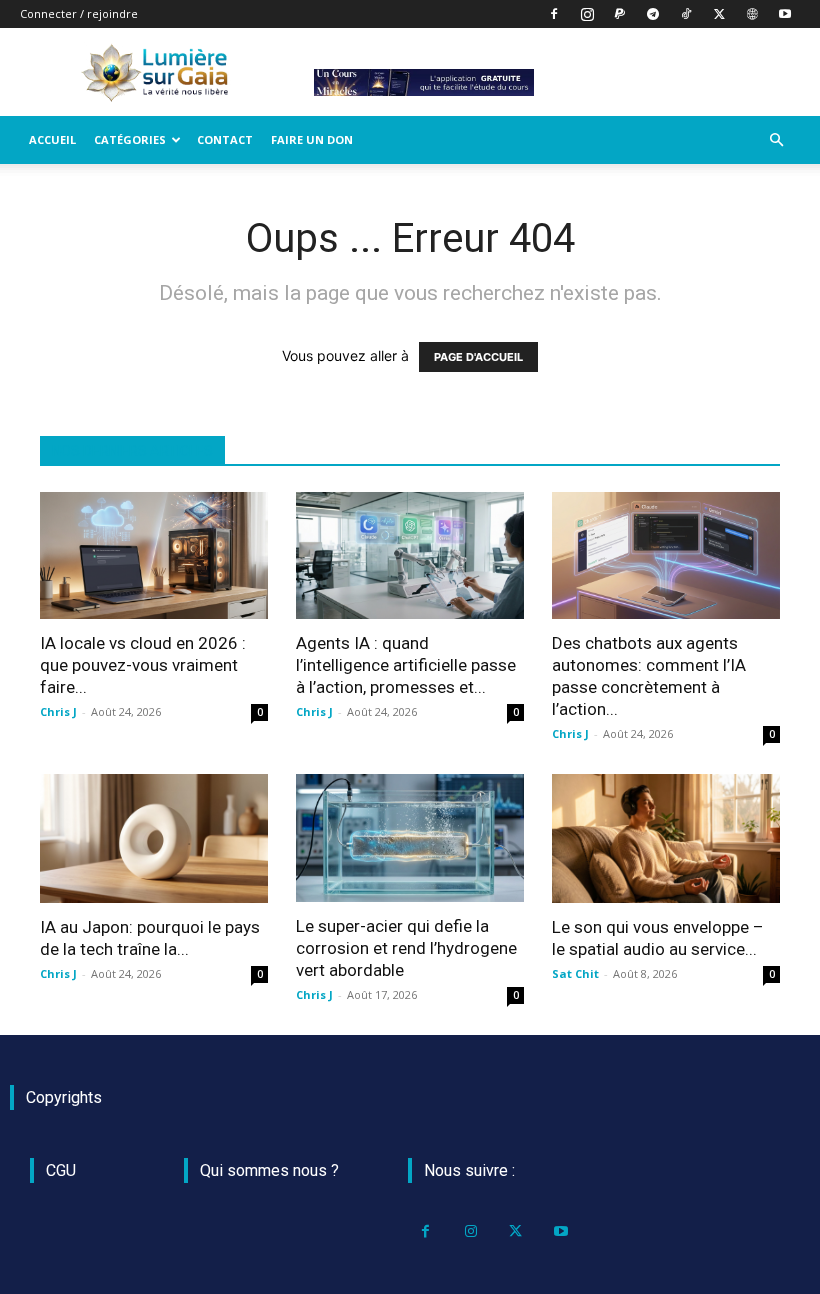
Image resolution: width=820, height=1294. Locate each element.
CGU (61, 1170)
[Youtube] (785, 14)
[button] (776, 140)
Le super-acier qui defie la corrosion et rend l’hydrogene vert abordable (406, 948)
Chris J (58, 711)
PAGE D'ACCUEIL (478, 357)
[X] (719, 14)
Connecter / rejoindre (79, 13)
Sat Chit (575, 973)
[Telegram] (653, 14)
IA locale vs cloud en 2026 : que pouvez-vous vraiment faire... (143, 665)
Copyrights (64, 1097)
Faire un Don (312, 139)
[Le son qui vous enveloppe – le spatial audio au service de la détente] (666, 838)
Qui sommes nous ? (269, 1170)
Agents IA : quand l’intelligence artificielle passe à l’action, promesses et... (406, 665)
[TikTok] (686, 14)
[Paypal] (620, 14)
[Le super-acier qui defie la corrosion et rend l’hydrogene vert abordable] (410, 837)
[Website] (752, 14)
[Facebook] (554, 14)
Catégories (130, 139)
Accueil (52, 139)
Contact (225, 139)
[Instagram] (587, 14)
